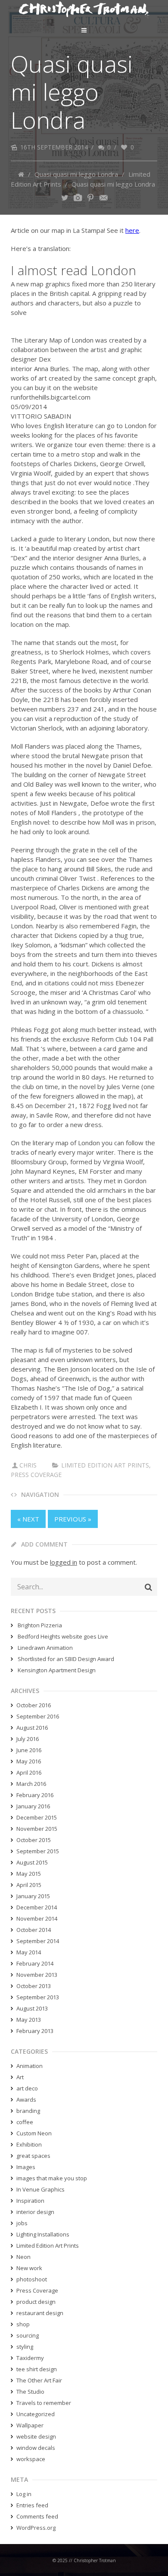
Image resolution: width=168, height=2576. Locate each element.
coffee (25, 2122)
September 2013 (38, 1997)
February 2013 (35, 2031)
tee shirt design (37, 2369)
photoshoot (32, 2279)
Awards (26, 2100)
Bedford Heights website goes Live (63, 1636)
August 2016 (32, 1728)
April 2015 (29, 1885)
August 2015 (32, 1862)
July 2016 (28, 1739)
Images (26, 2167)
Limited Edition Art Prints (105, 1465)
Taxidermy (30, 2358)
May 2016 (29, 1761)
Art (20, 2077)
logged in (64, 1562)
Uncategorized (36, 2414)
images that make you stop (52, 2178)
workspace (31, 2459)
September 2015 (38, 1851)
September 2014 (38, 1941)
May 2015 (29, 1874)
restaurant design (40, 2313)
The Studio (30, 2392)
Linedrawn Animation (45, 1648)
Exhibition (29, 2144)
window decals (36, 2448)
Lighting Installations (43, 2234)
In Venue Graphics (40, 2189)
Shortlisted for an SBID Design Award (66, 1659)
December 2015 (37, 1817)
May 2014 (29, 1952)
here (132, 230)
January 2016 (33, 1806)
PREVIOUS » (73, 1519)
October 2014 (34, 1930)
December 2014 (37, 1907)
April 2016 (29, 1772)
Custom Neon (34, 2133)
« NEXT (28, 1519)
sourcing (28, 2335)
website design (36, 2436)
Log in (24, 2494)
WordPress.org (36, 2528)
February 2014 (35, 1963)
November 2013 (37, 1975)
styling (25, 2347)
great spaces (33, 2156)
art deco (27, 2088)
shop (23, 2324)
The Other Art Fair (39, 2380)
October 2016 (34, 1705)
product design (36, 2302)
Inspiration (30, 2201)
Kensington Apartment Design (57, 1670)
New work (29, 2268)
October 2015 (34, 1840)
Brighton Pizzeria (40, 1625)
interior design (35, 2212)
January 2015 (33, 1896)
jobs (22, 2223)
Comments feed (37, 2516)
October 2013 (34, 1986)
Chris (28, 1465)
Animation (30, 2066)
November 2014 (37, 1919)
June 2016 (29, 1750)
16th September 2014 (54, 147)
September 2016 (38, 1716)
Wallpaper (30, 2425)
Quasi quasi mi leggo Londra (76, 174)
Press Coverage (36, 1475)
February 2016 (35, 1795)
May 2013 (29, 2020)
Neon (23, 2257)
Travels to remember (44, 2403)
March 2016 (31, 1784)
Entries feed (32, 2505)
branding (28, 2111)
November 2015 (37, 1829)
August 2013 (32, 2008)
